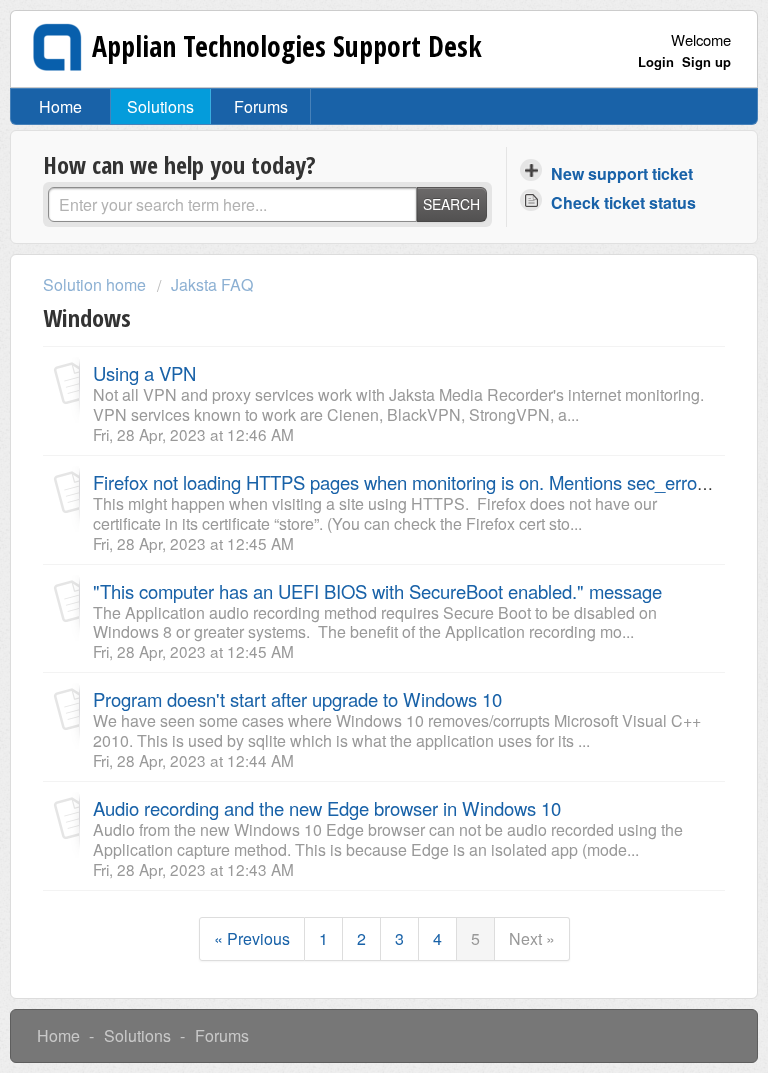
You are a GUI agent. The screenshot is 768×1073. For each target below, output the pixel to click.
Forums (261, 106)
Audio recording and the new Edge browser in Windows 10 (327, 808)
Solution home (96, 284)
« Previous (252, 938)
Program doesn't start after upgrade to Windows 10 (297, 699)
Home (60, 106)
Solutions (160, 106)
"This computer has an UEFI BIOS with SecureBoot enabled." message (377, 591)
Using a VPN (144, 373)
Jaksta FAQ (212, 284)
